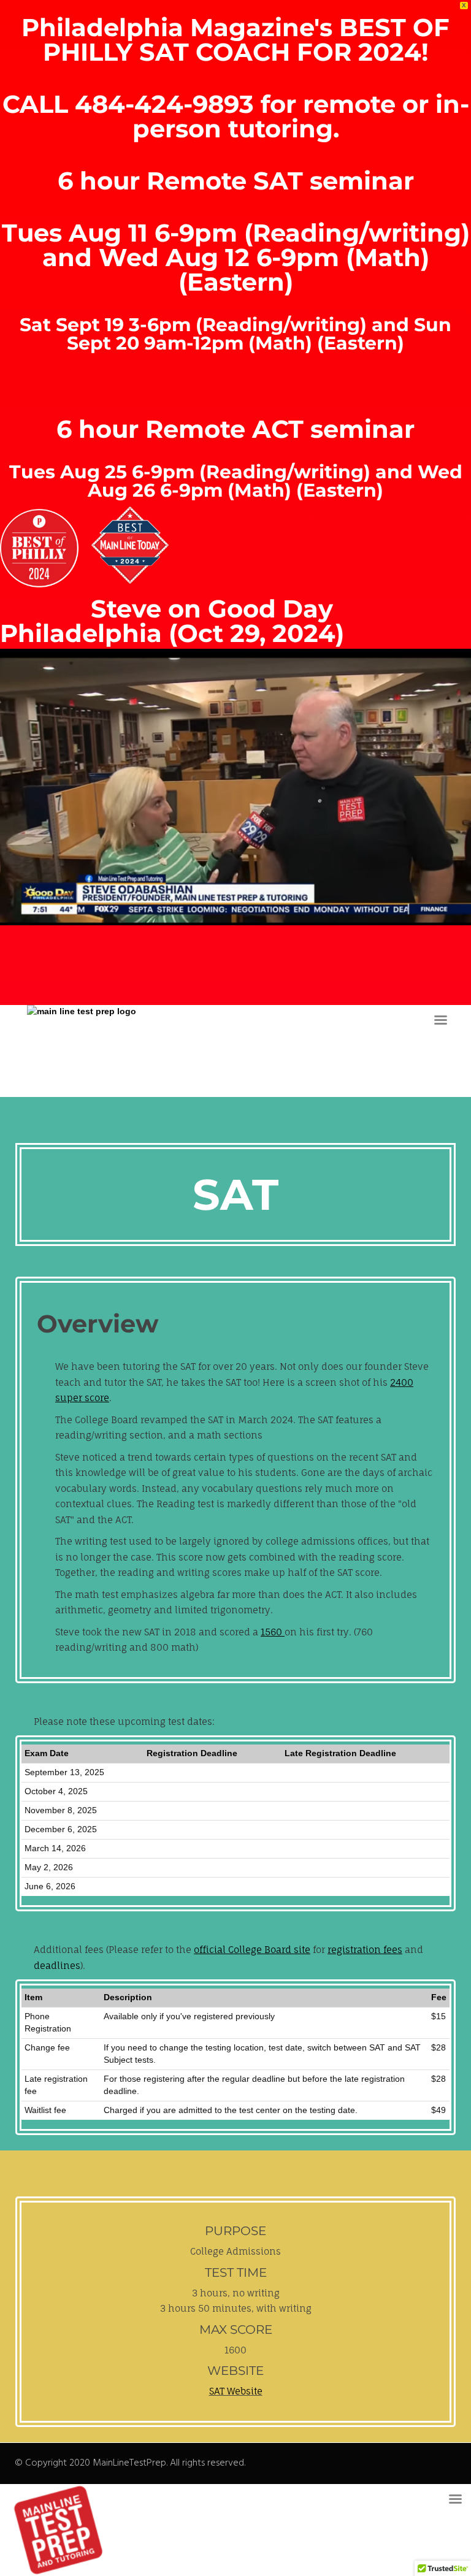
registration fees (365, 1950)
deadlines (57, 1966)
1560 (273, 1632)
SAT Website (236, 2391)
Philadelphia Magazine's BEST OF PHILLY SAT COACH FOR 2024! (235, 40)
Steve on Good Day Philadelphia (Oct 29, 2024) (172, 621)
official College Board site (252, 1950)
